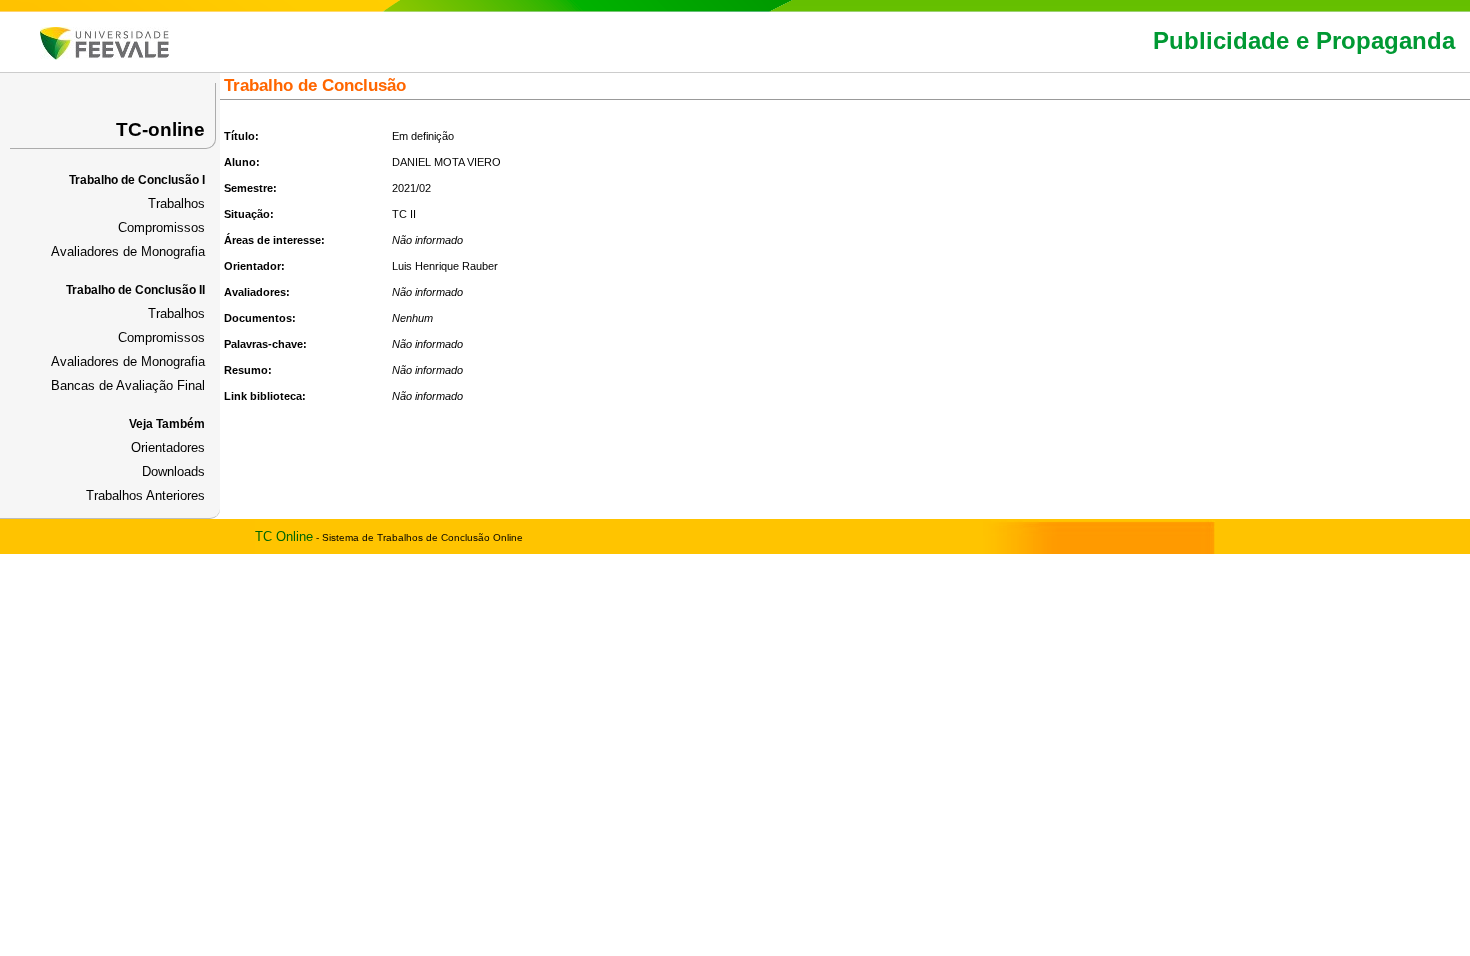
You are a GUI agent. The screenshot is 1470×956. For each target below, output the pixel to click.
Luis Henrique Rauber (445, 266)
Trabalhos (176, 203)
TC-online (160, 129)
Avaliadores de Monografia (128, 251)
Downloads (173, 471)
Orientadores (168, 447)
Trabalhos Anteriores (145, 495)
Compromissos (161, 227)
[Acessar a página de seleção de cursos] (104, 55)
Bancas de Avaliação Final (128, 385)
